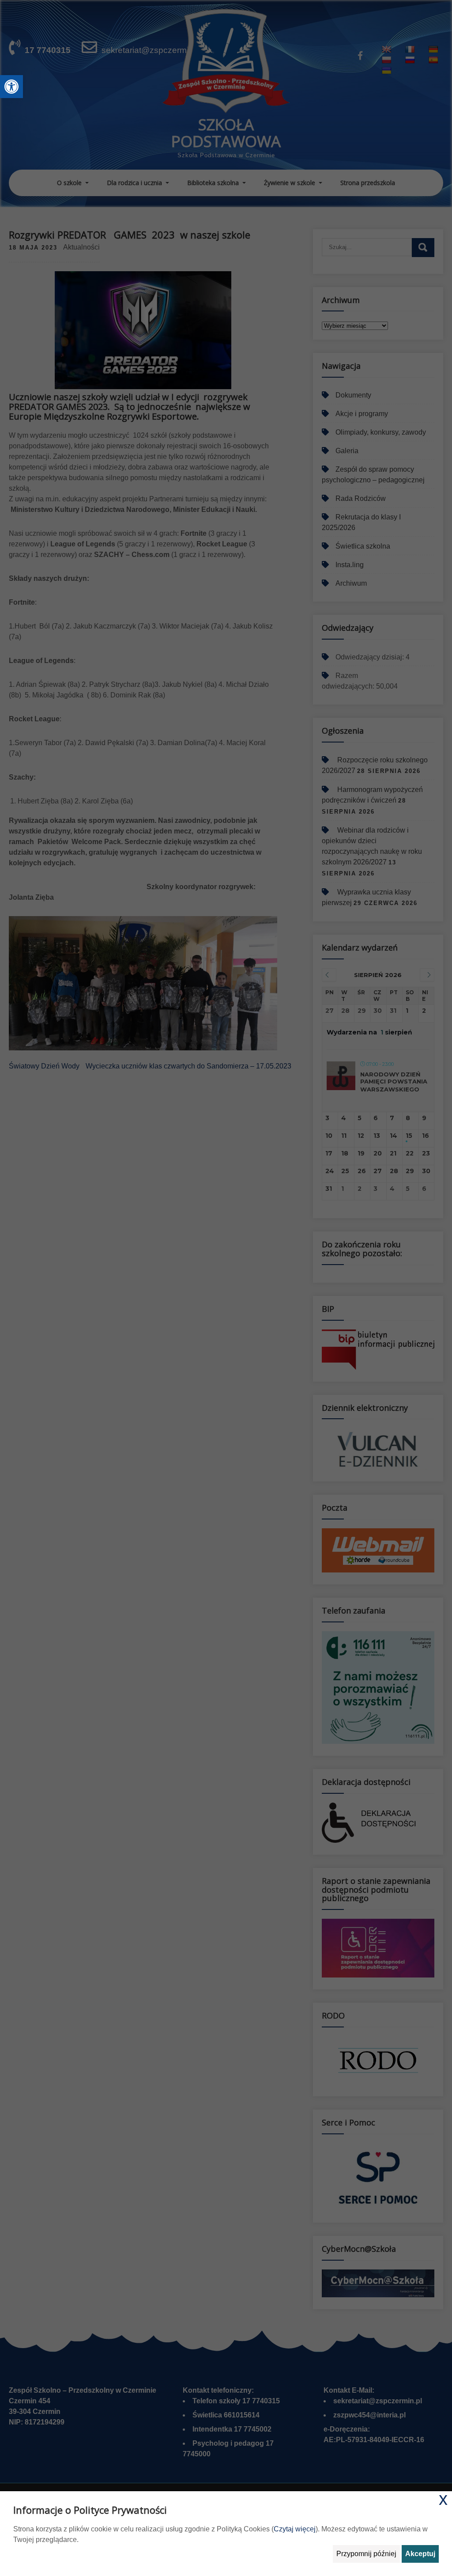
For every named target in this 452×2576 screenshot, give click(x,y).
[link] (11, 87)
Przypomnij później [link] (366, 2554)
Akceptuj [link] (420, 2554)
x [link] (443, 2499)
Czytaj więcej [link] (295, 2529)
